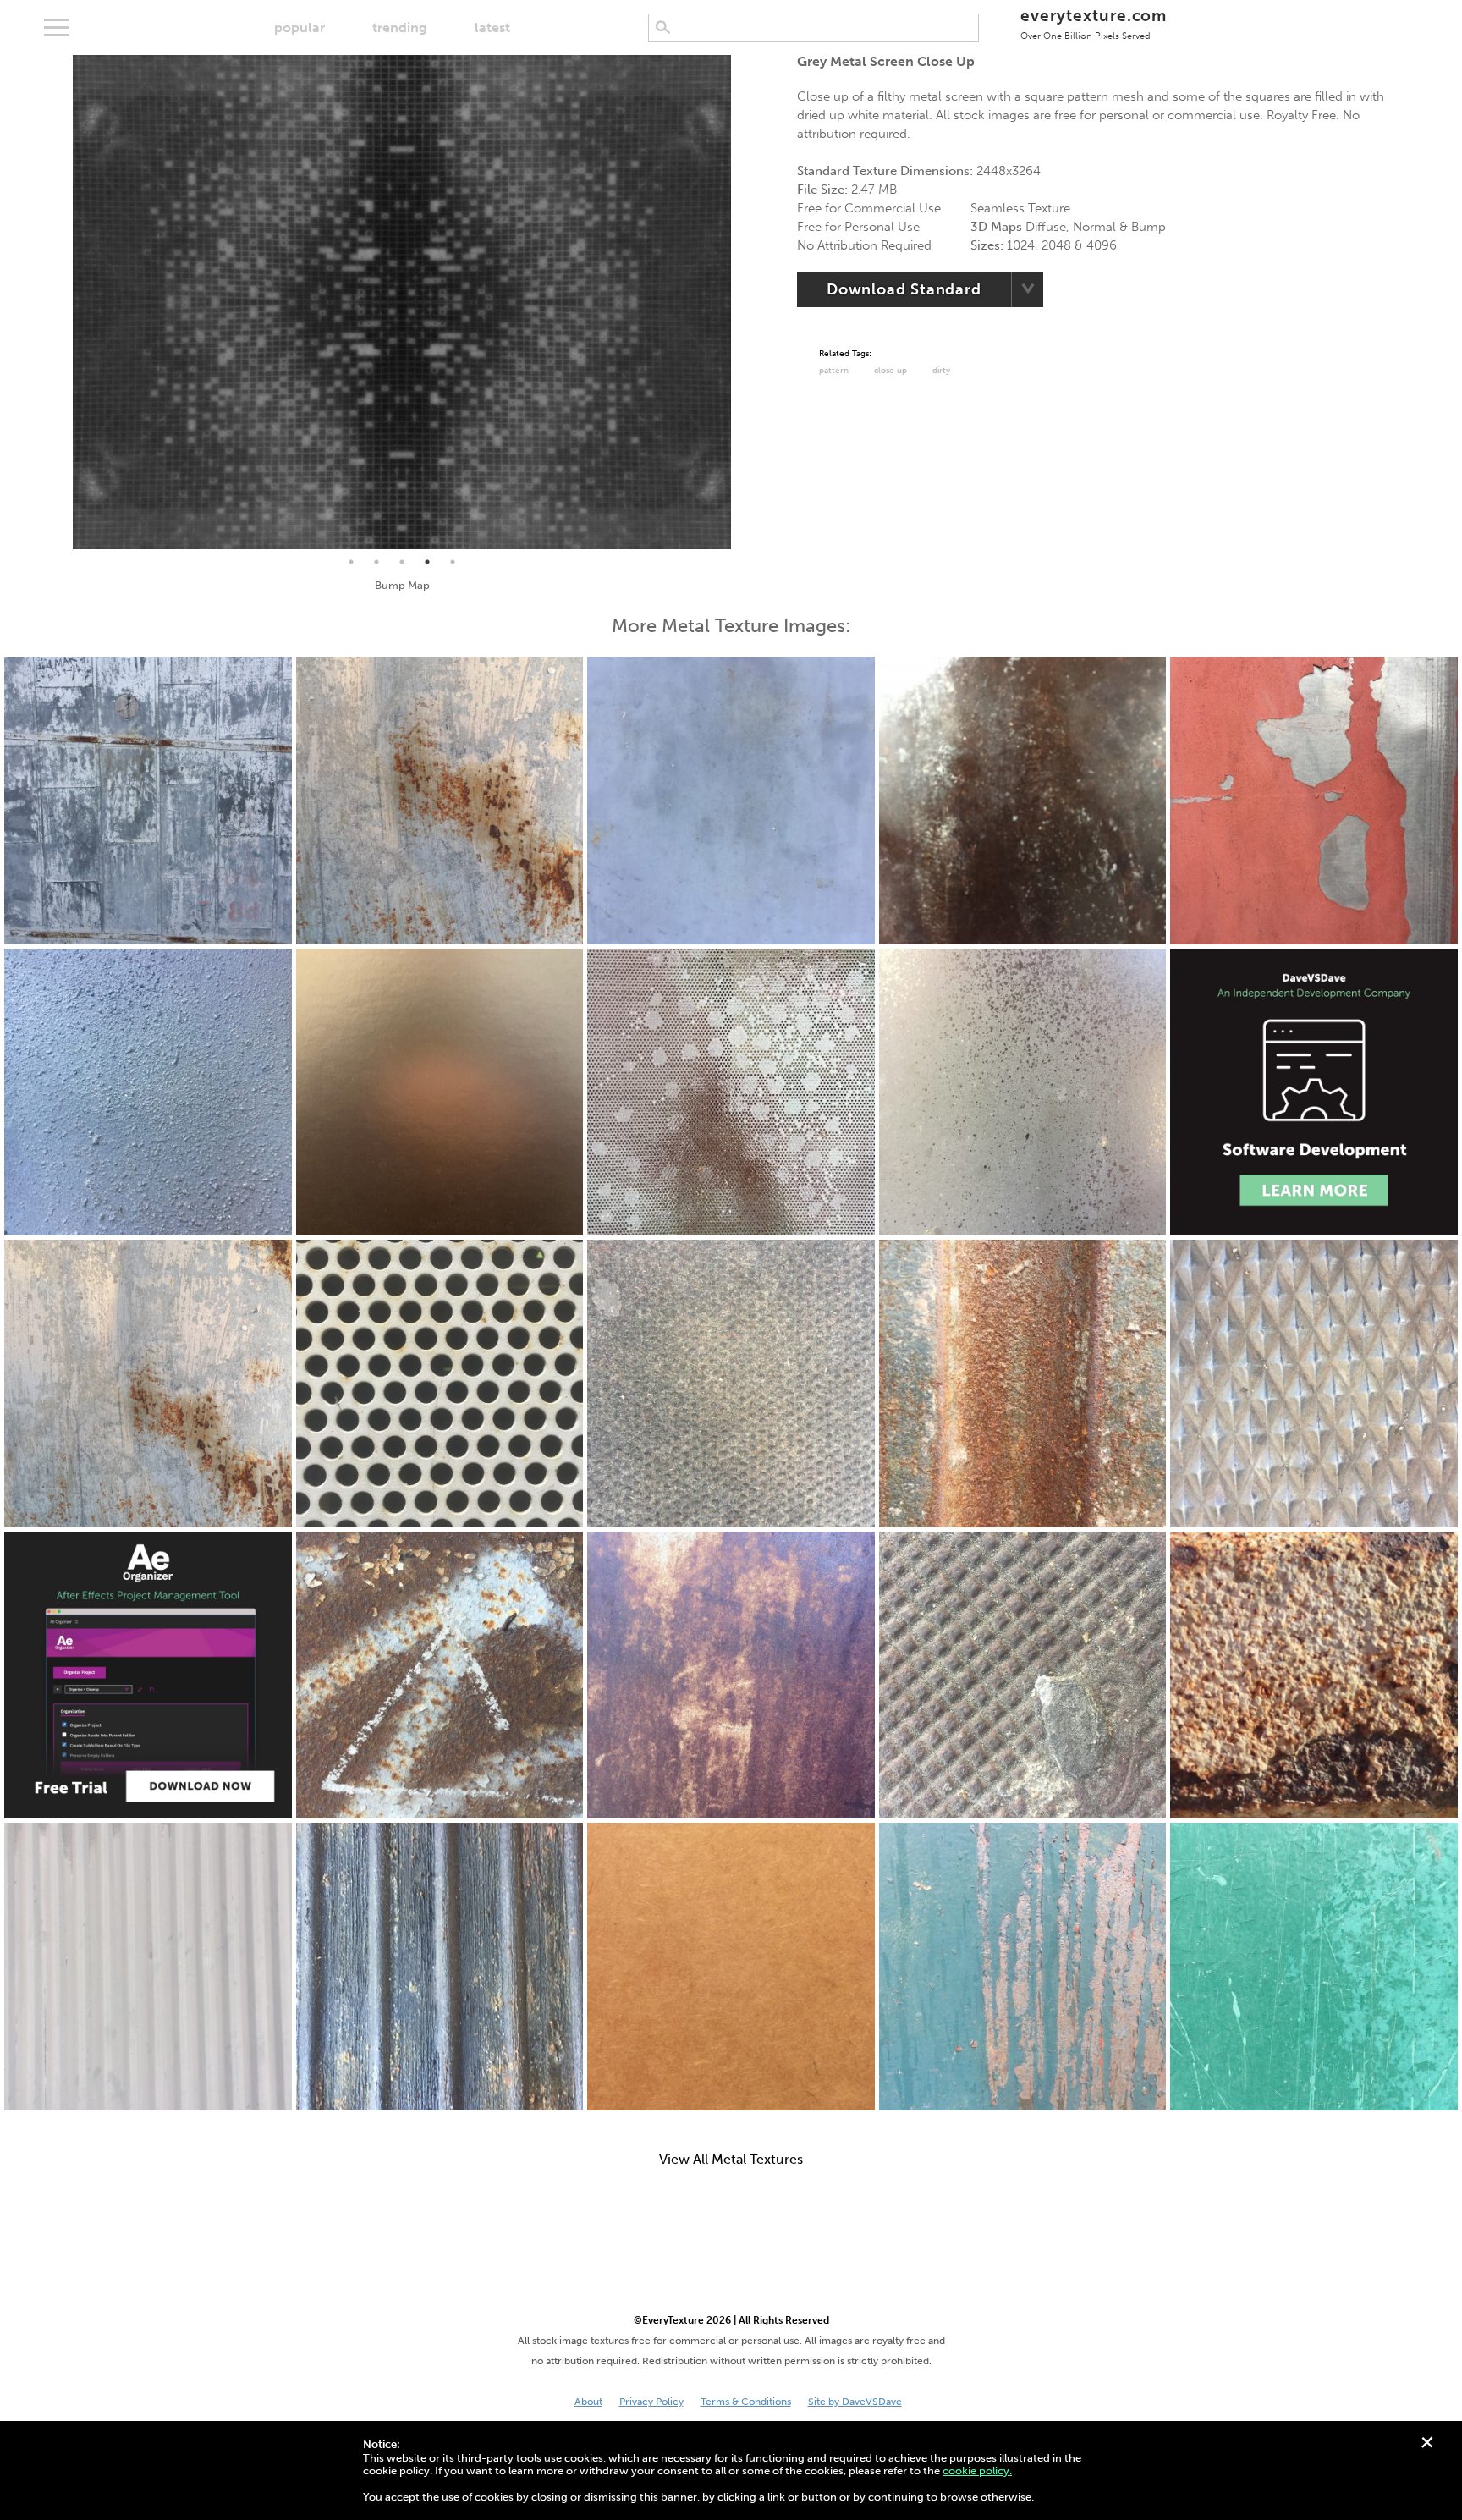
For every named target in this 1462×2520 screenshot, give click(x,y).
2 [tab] (376, 562)
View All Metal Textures (731, 2160)
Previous (60, 302)
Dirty (941, 371)
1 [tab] (351, 562)
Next (744, 302)
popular (300, 28)
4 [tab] (427, 562)
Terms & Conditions (746, 2402)
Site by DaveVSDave (855, 2402)
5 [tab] (453, 562)
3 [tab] (402, 562)
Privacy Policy (651, 2402)
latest (492, 28)
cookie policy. (977, 2470)
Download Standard (904, 289)
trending (400, 28)
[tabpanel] (402, 302)
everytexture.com (1094, 23)
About (588, 2402)
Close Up (890, 371)
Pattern (834, 371)
